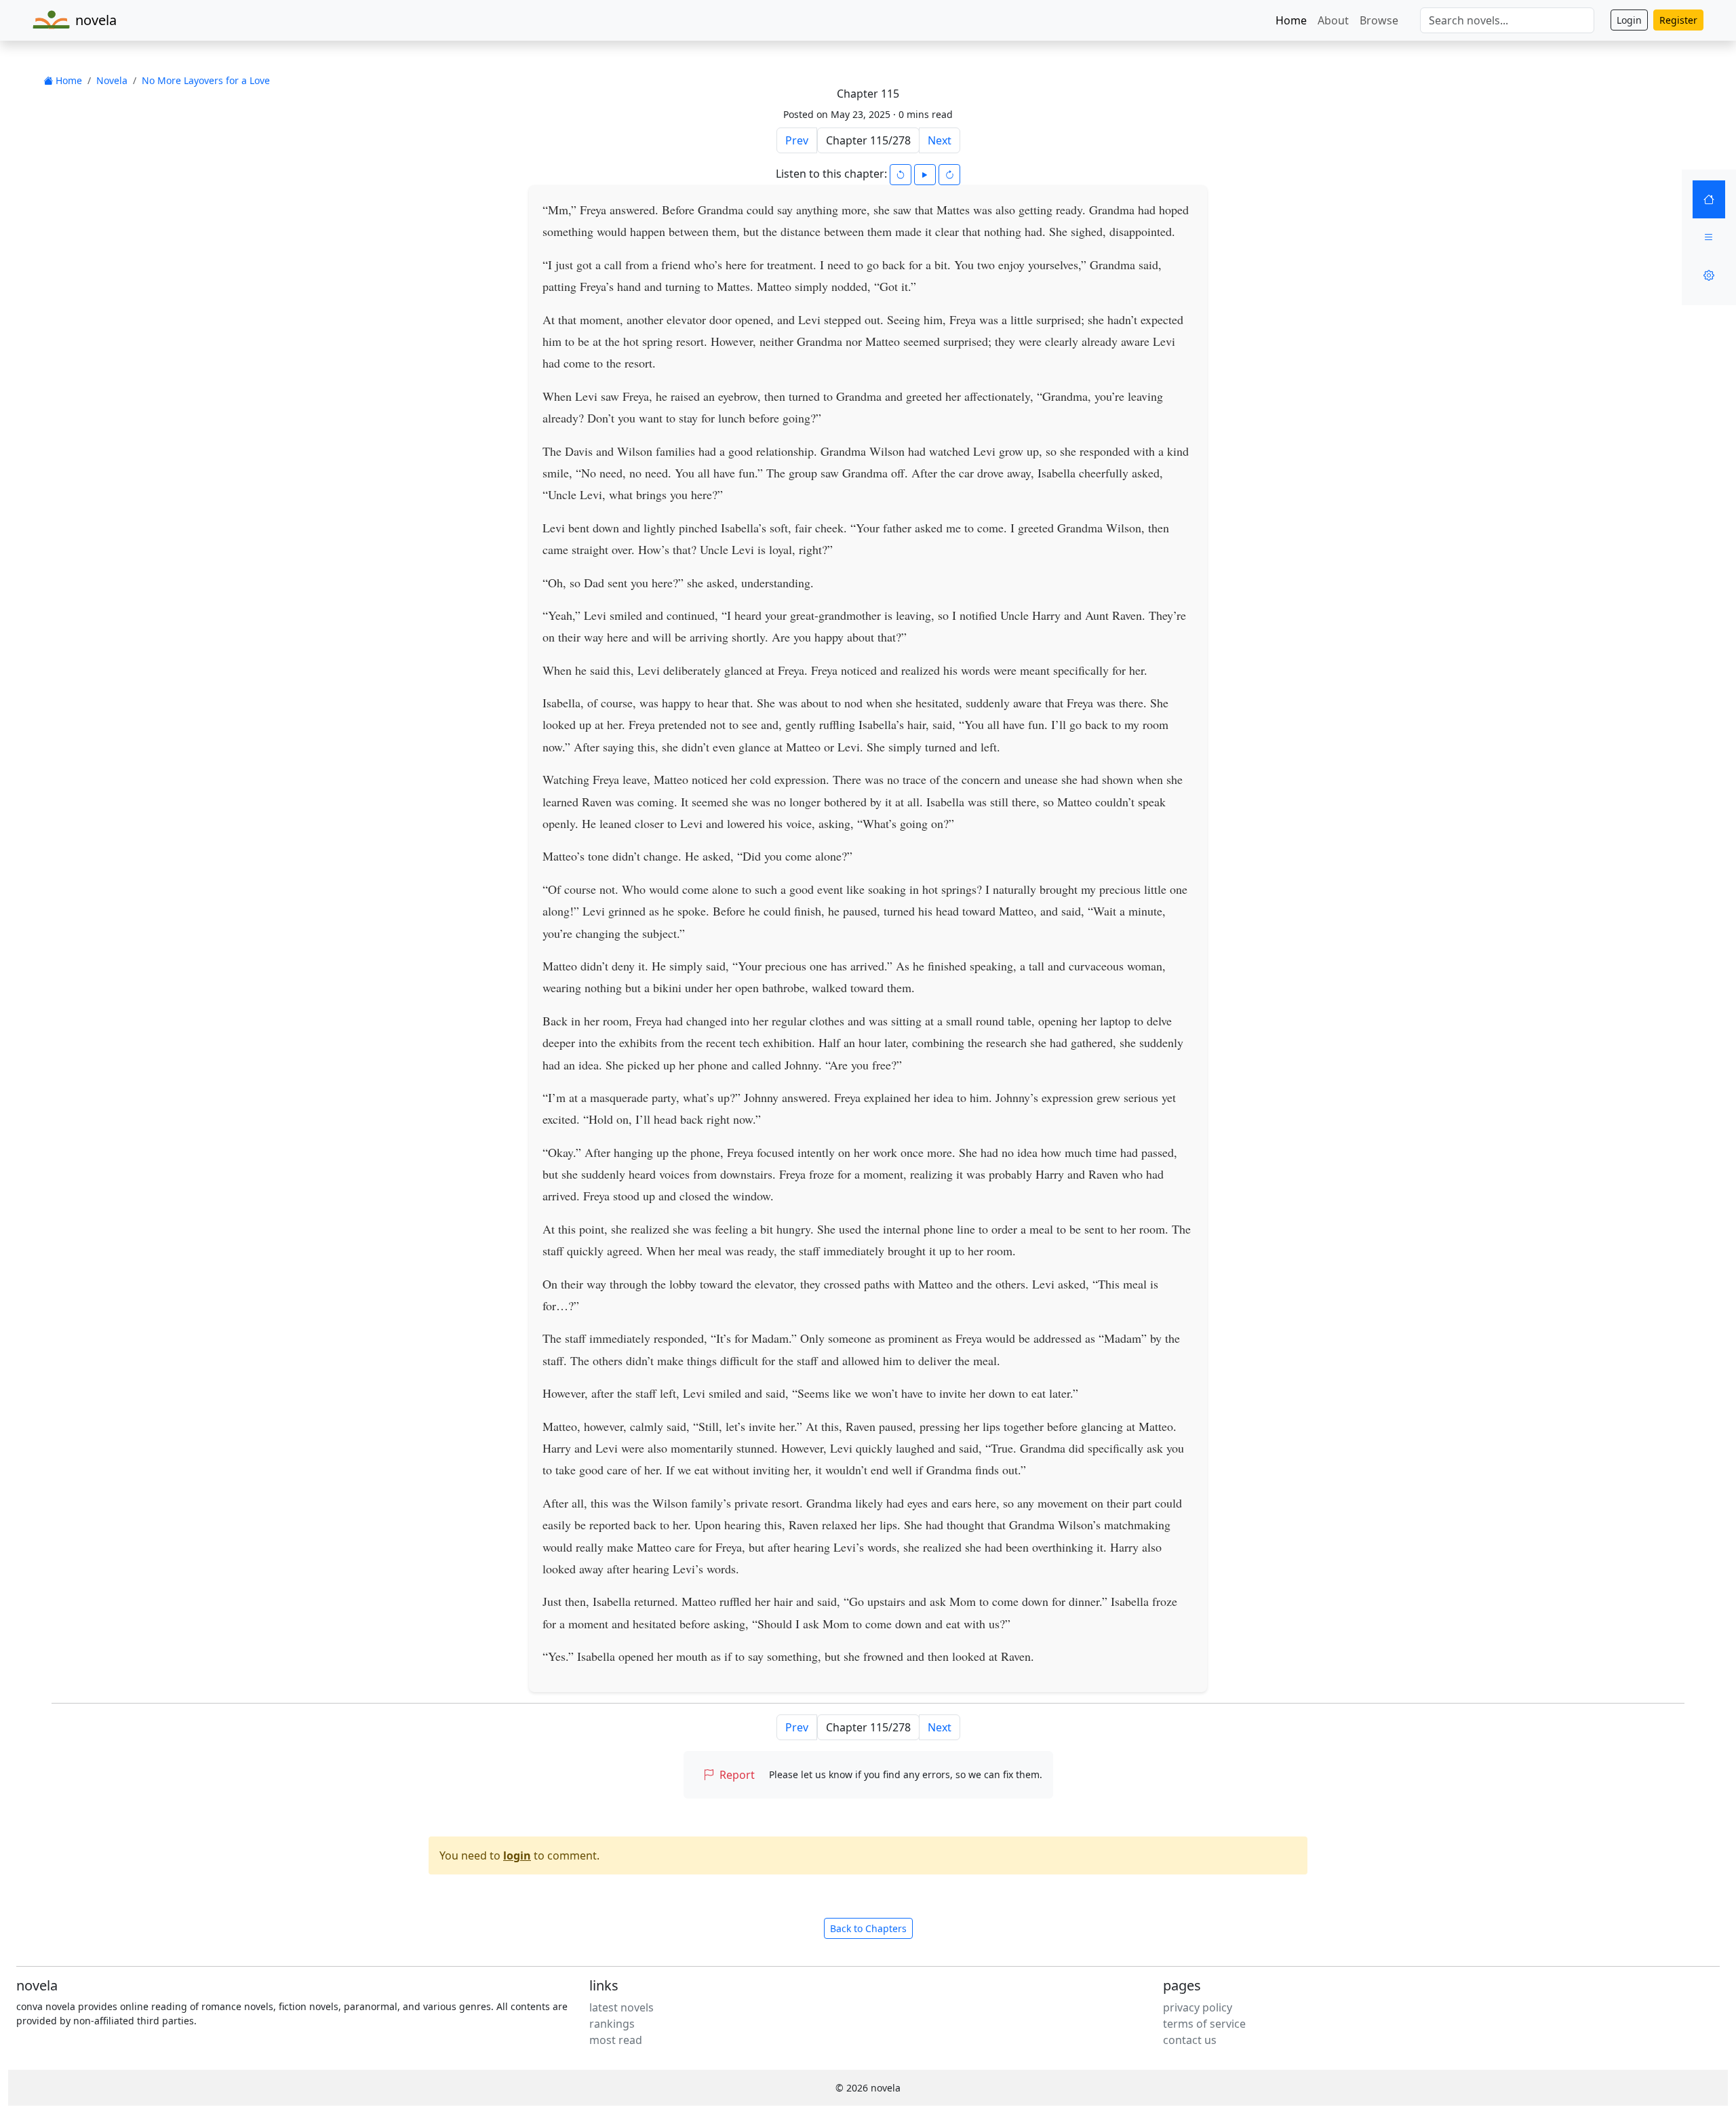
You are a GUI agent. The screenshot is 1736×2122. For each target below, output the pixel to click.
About (1333, 20)
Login (1629, 20)
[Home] (1709, 199)
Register (1678, 20)
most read (616, 2040)
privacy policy (1198, 2007)
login (517, 1855)
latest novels (622, 2007)
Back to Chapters (868, 1928)
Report (737, 1775)
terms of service (1204, 2024)
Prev (797, 140)
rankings (612, 2024)
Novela (112, 80)
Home (1291, 20)
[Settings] (1709, 275)
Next (940, 140)
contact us (1190, 2040)
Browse (1379, 20)
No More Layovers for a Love (206, 80)
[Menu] (1709, 237)
